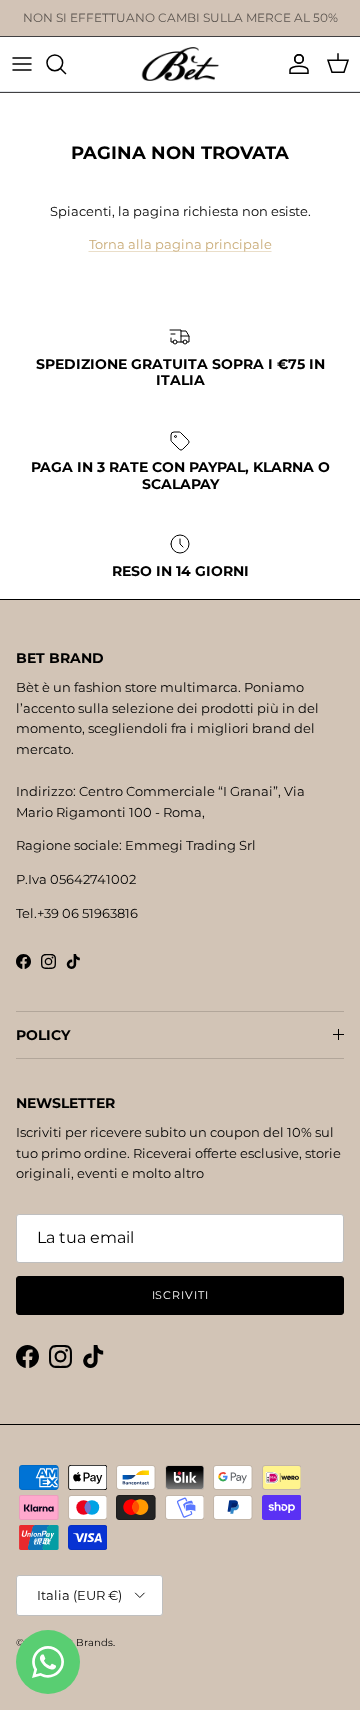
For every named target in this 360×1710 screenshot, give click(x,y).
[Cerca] (66, 64)
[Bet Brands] (180, 64)
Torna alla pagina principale (180, 244)
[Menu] (22, 64)
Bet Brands (84, 1642)
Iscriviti (180, 1295)
